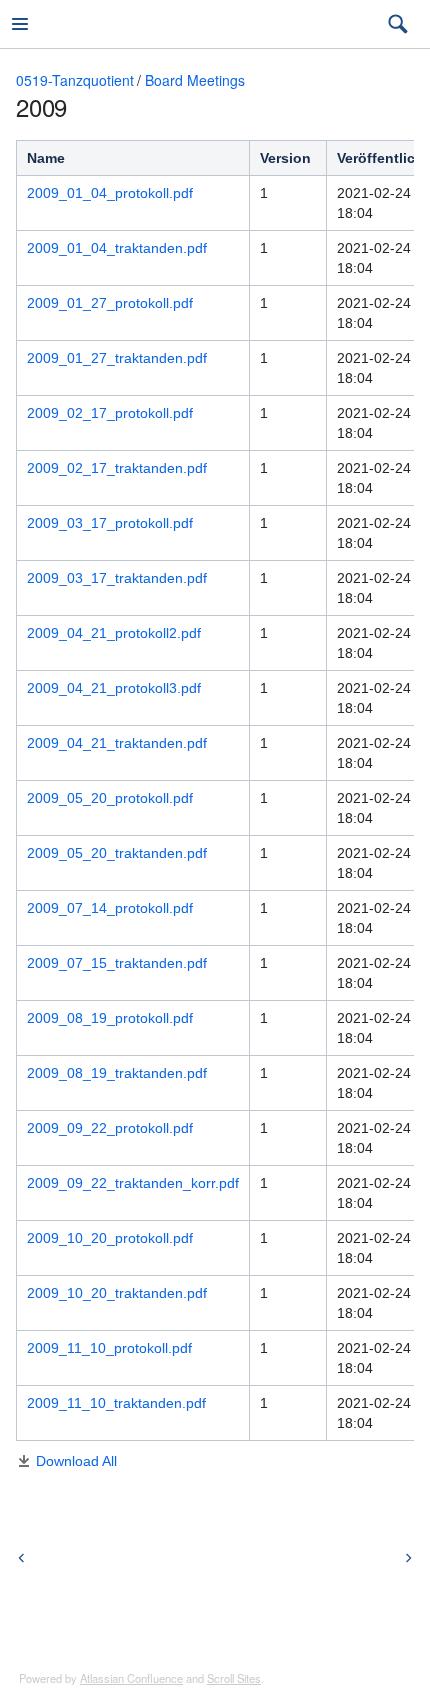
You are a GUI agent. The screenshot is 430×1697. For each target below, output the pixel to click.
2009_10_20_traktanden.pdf (117, 1293)
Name (46, 158)
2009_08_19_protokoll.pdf (110, 1018)
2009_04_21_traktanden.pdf (117, 743)
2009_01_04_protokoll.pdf (110, 193)
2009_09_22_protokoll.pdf (110, 1128)
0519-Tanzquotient (75, 80)
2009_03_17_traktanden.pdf (117, 578)
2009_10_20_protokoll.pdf (110, 1238)
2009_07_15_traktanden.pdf (117, 963)
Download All (76, 1461)
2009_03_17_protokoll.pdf (110, 523)
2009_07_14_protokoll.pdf (110, 908)
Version (285, 158)
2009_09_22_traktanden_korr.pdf (133, 1183)
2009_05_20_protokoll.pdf (110, 798)
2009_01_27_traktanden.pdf (117, 358)
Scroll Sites (234, 1678)
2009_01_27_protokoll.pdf (110, 303)
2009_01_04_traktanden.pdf (117, 248)
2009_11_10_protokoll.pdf (109, 1348)
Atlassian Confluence (131, 1678)
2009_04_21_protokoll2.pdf (114, 633)
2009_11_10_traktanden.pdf (116, 1403)
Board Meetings (195, 80)
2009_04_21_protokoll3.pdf (114, 688)
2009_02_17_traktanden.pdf (117, 468)
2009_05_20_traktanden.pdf (117, 853)
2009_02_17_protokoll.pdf (110, 413)
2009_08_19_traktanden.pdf (117, 1073)
